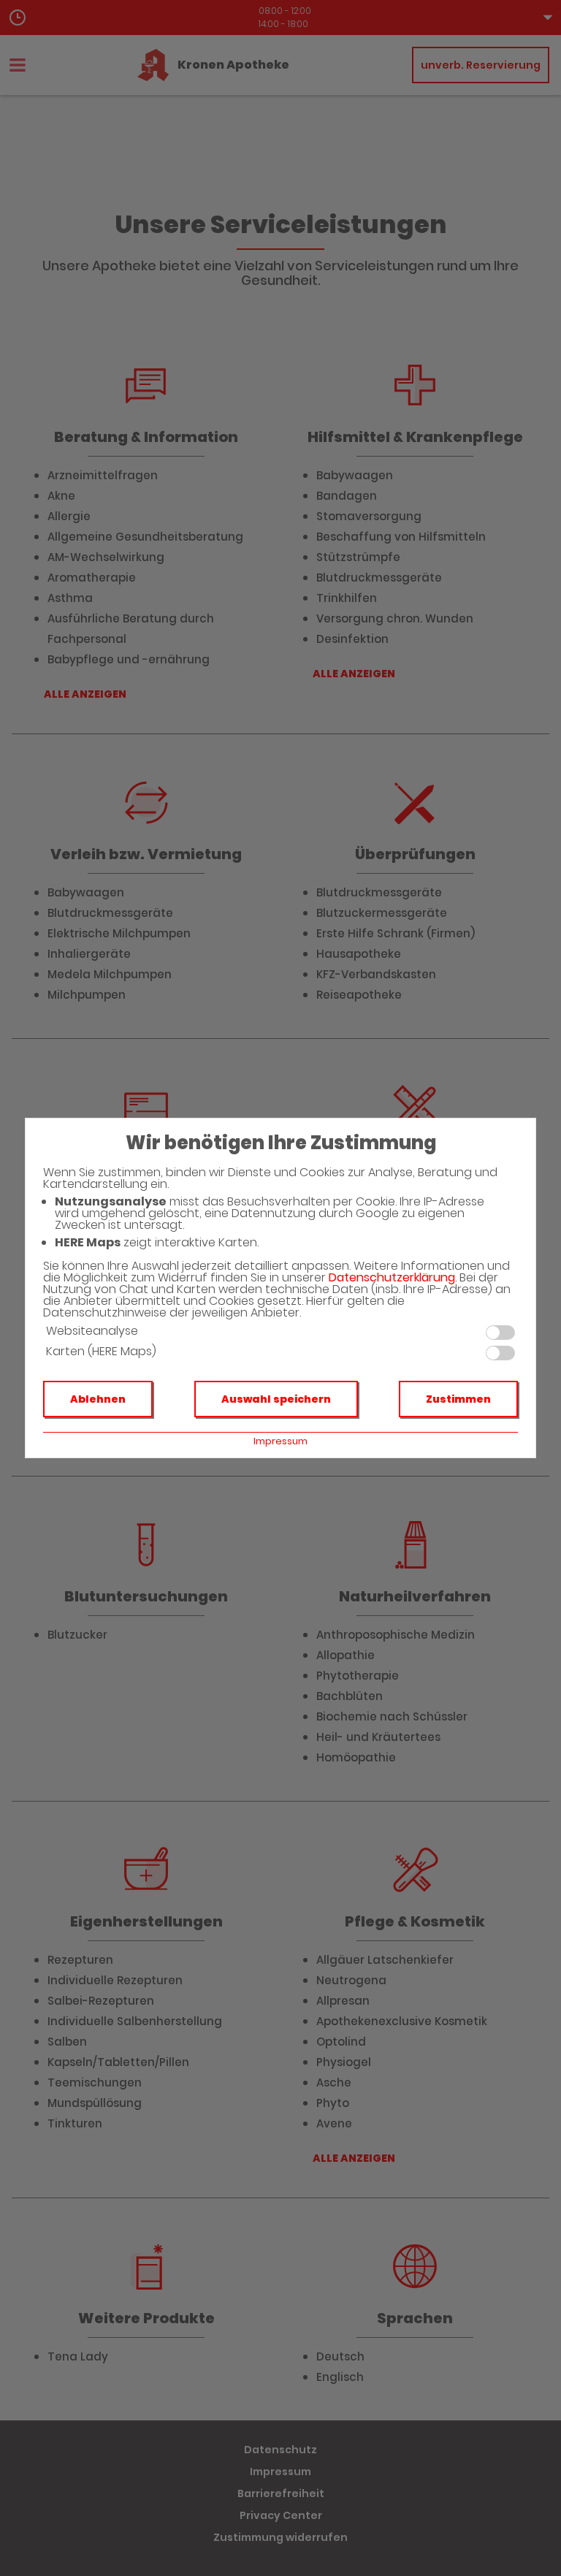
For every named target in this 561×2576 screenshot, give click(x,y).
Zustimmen (458, 1399)
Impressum (280, 1441)
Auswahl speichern (276, 1399)
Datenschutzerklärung (392, 1277)
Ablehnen (98, 1399)
